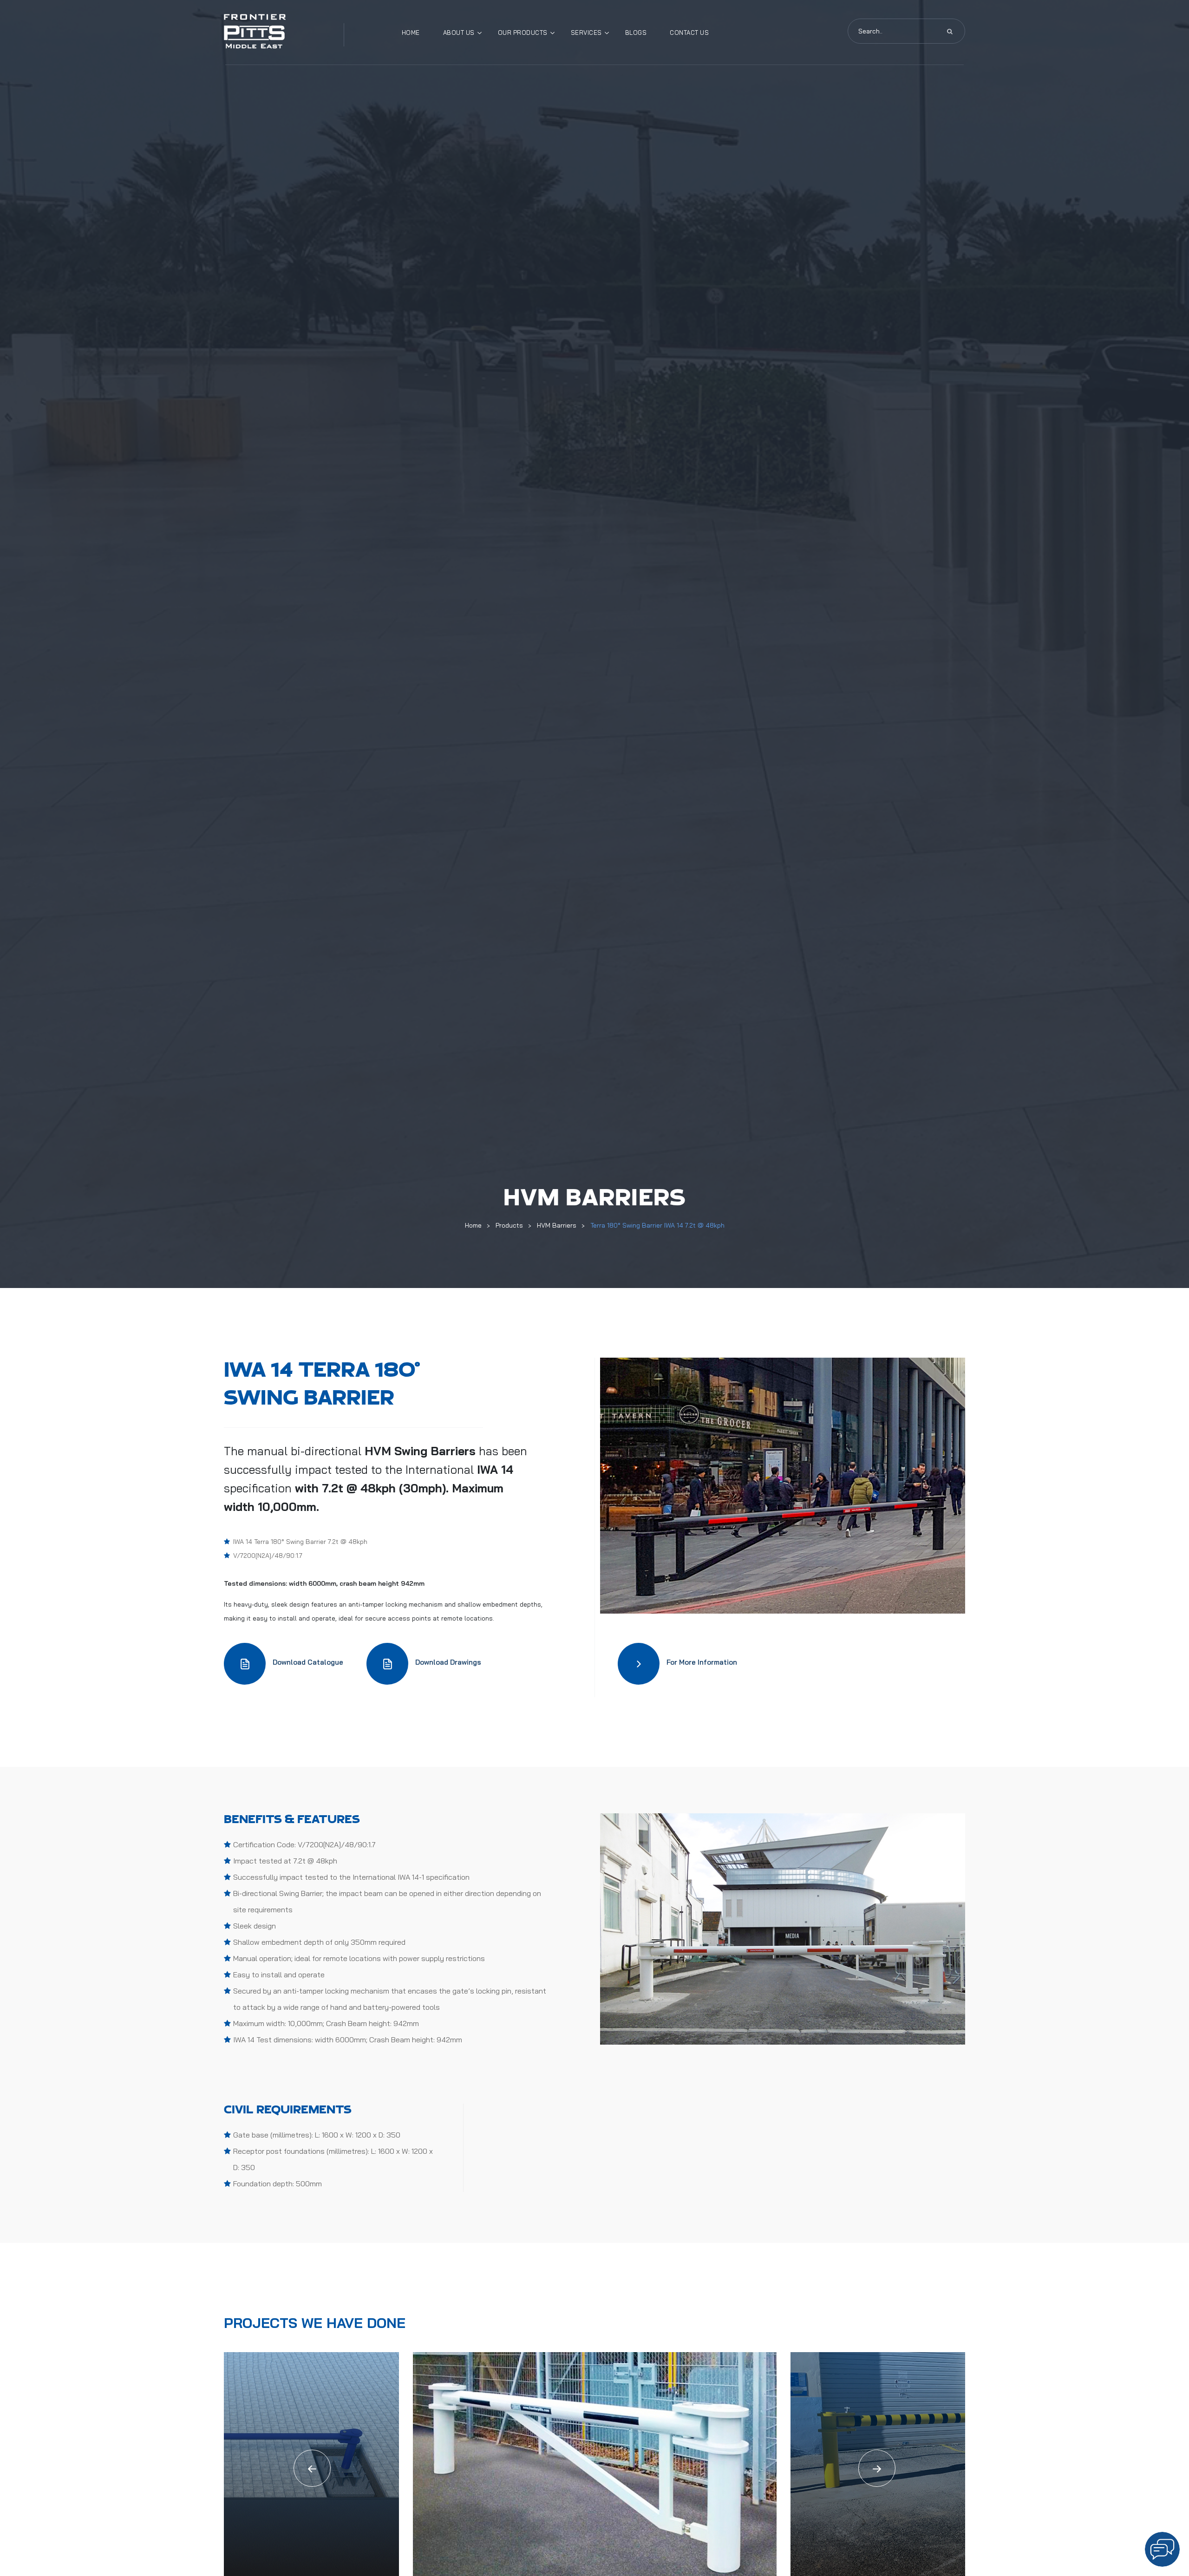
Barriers (453, 1451)
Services (586, 33)
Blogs (636, 33)
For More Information (702, 1662)
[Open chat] (1162, 2549)
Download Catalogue (308, 1662)
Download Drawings (448, 1662)
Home (411, 33)
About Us (459, 33)
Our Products (523, 33)
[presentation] (312, 2468)
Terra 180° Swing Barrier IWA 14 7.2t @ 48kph (657, 1225)
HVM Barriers (557, 1225)
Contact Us (689, 33)
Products (509, 1225)
